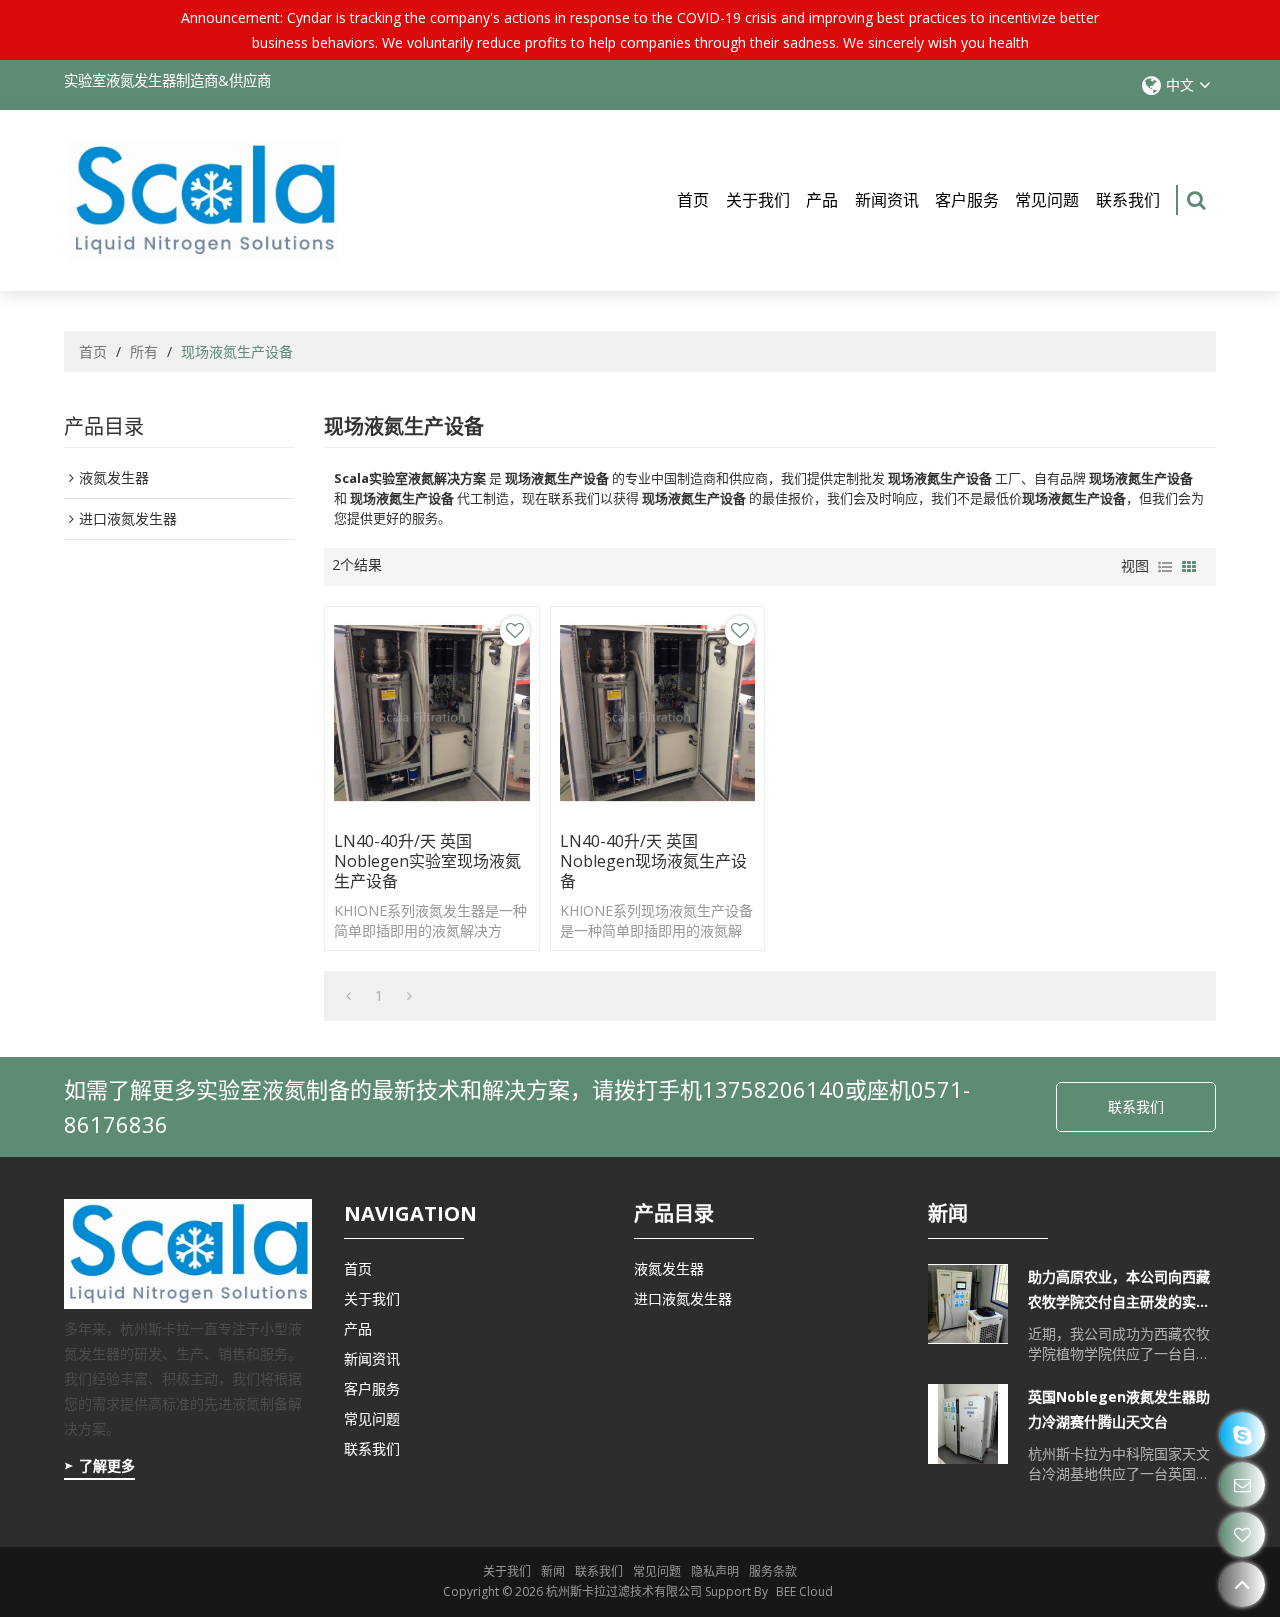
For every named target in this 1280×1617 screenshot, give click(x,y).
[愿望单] (1242, 1534)
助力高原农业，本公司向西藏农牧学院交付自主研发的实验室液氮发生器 (1119, 1290)
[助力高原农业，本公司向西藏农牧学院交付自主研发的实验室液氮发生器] (968, 1304)
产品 (822, 200)
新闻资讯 (887, 200)
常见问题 (1047, 200)
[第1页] (348, 996)
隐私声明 (715, 1571)
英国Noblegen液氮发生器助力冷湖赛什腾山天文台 (1119, 1409)
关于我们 (758, 200)
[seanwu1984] (1242, 1434)
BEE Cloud (804, 1591)
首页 (693, 200)
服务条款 (773, 1571)
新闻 (553, 1571)
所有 (144, 351)
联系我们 (1128, 200)
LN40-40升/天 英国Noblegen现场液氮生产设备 (653, 861)
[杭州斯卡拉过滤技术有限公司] (204, 200)
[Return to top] (1242, 1584)
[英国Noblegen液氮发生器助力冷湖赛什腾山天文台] (968, 1424)
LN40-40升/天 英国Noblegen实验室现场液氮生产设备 (427, 861)
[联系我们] (1242, 1484)
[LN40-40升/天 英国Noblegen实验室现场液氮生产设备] (431, 713)
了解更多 (107, 1465)
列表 (1165, 567)
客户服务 (967, 200)
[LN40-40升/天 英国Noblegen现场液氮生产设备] (657, 713)
